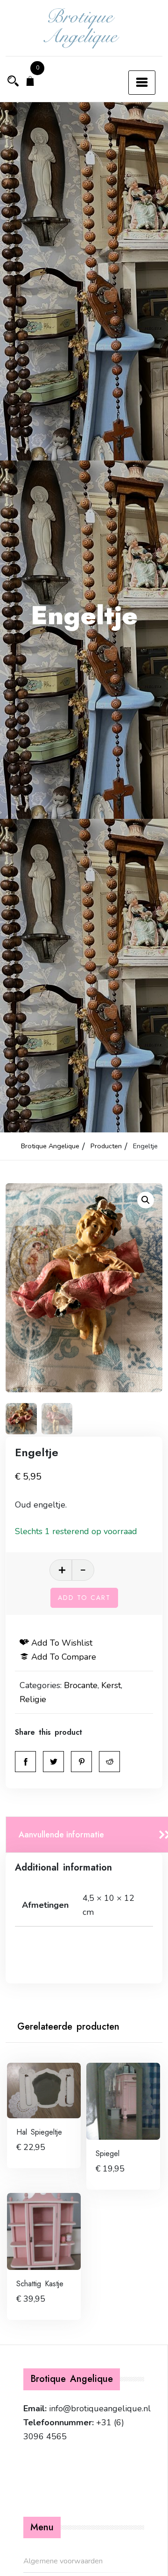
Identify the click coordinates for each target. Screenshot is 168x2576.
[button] (146, 1200)
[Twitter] (53, 1762)
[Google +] (109, 1762)
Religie (33, 1699)
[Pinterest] (81, 1762)
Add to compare (64, 1657)
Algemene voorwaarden (63, 2561)
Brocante (81, 1685)
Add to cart (84, 1598)
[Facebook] (25, 1762)
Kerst (111, 1685)
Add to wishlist (62, 1643)
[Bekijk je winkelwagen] (30, 82)
